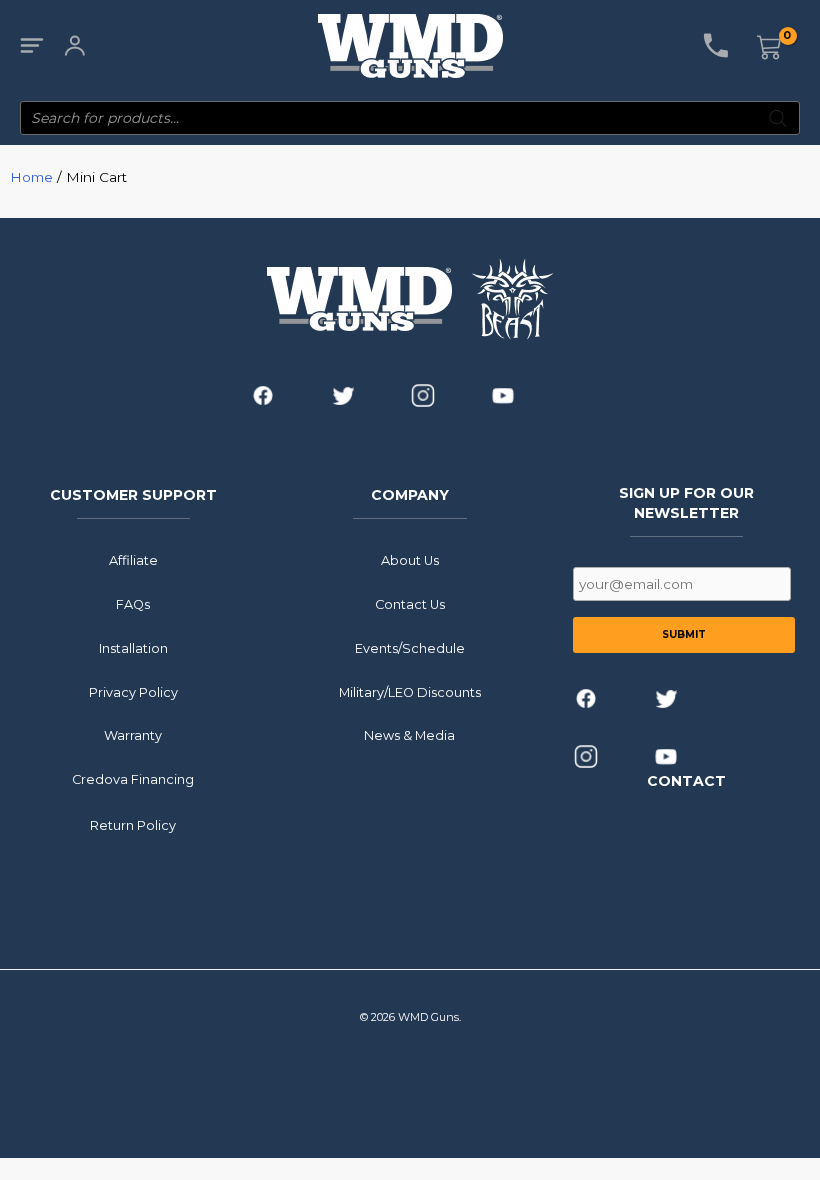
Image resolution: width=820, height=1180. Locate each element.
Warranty (133, 735)
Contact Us (410, 604)
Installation (133, 648)
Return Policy (133, 825)
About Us (410, 560)
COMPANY (410, 495)
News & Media (409, 735)
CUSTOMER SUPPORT (133, 495)
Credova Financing (133, 779)
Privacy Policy (133, 692)
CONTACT (686, 781)
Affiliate (133, 560)
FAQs (133, 604)
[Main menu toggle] (31, 46)
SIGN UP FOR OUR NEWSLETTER (686, 503)
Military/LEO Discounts (410, 692)
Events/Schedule (410, 648)
